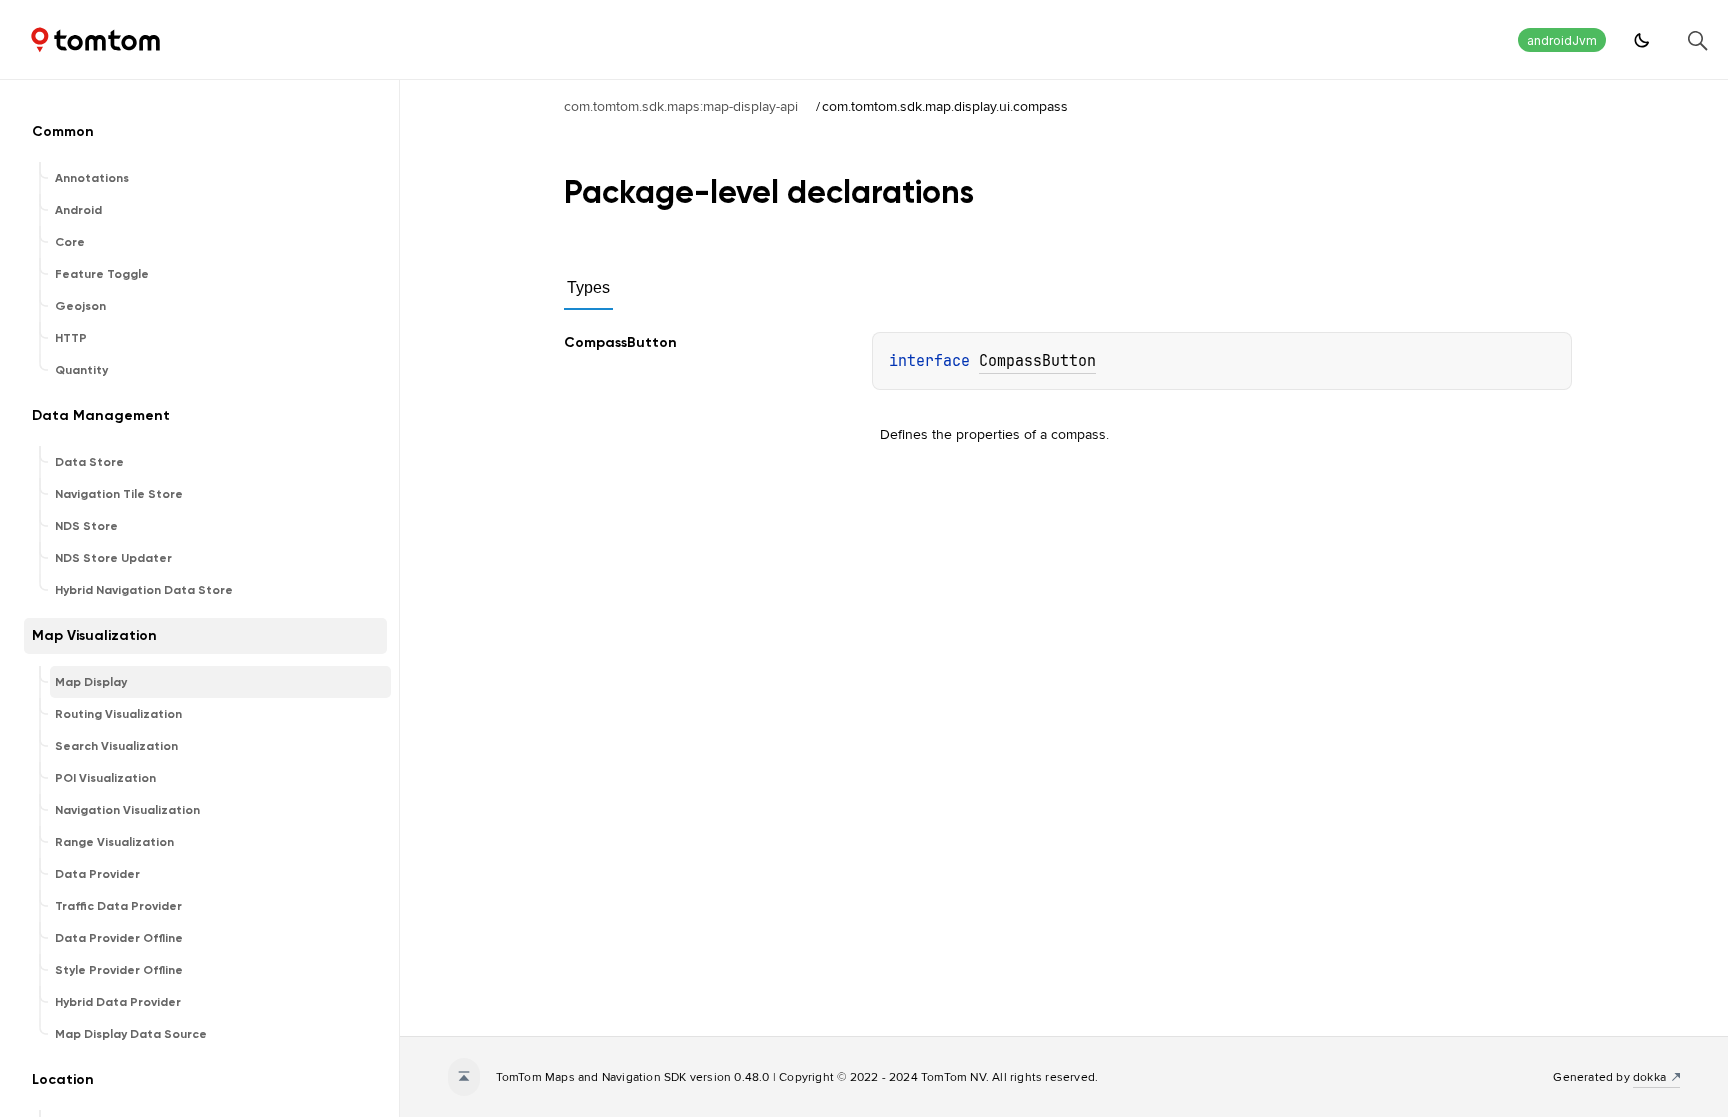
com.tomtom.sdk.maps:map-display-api (681, 106)
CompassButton (1037, 361)
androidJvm (1562, 40)
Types (588, 287)
